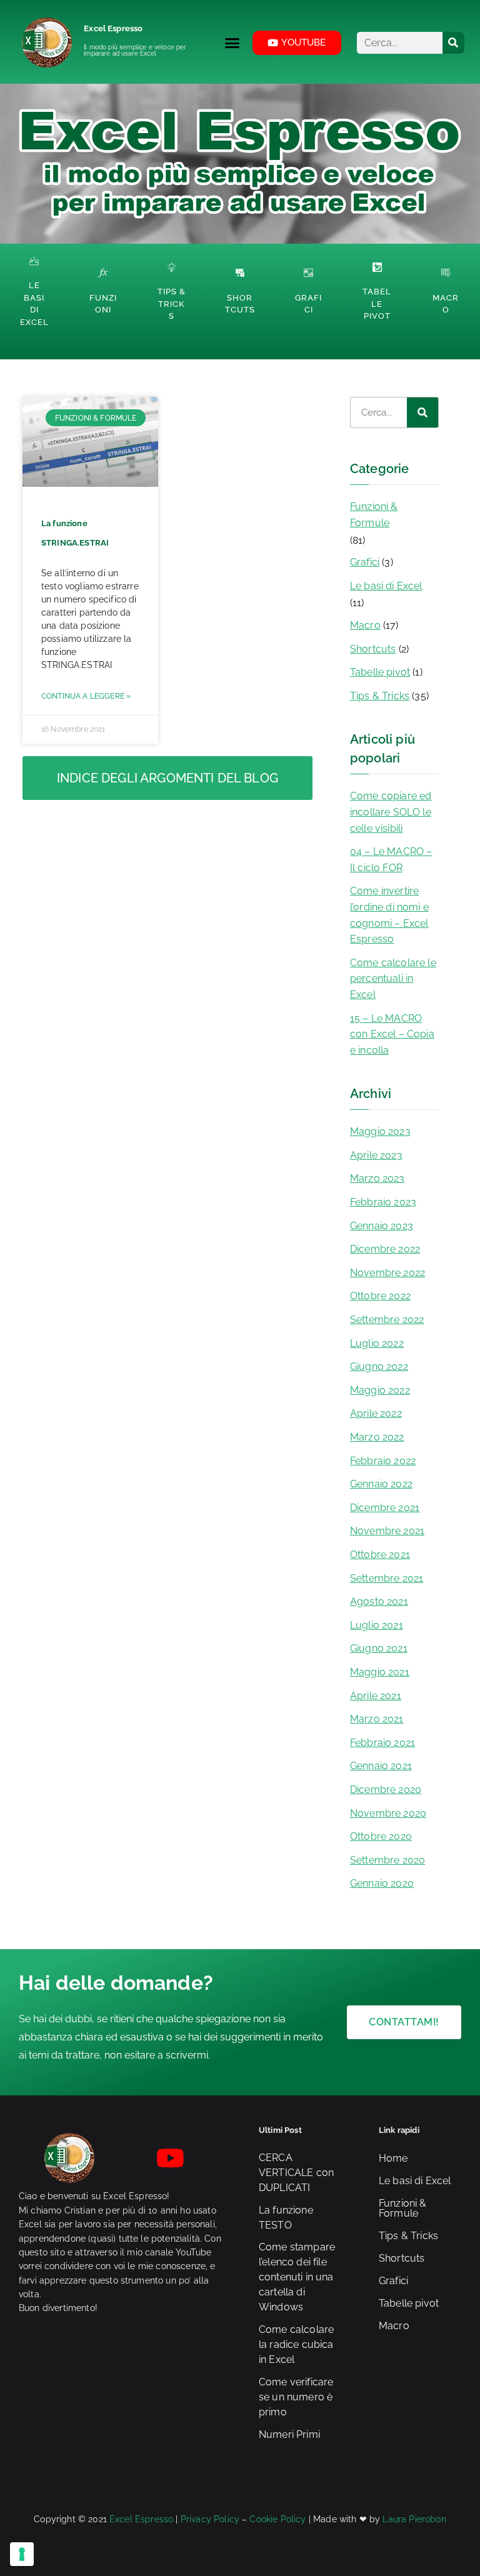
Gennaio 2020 (382, 1883)
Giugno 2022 (379, 1366)
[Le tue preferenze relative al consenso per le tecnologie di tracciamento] (22, 2554)
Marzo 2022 (377, 1437)
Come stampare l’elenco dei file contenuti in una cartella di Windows (297, 2277)
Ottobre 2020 (381, 1836)
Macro (365, 625)
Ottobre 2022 (380, 1296)
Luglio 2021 (377, 1625)
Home (393, 2158)
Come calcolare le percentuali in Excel (393, 979)
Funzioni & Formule (374, 515)
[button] (232, 42)
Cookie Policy (277, 2519)
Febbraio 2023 (383, 1202)
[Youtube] (171, 2158)
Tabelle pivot (380, 672)
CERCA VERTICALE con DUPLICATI (296, 2173)
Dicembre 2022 (385, 1249)
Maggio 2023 (380, 1131)
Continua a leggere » (86, 696)
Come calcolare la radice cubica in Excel (296, 2344)
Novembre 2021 (387, 1531)
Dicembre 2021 (385, 1508)
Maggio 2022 (380, 1390)
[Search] (453, 43)
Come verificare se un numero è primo (296, 2397)
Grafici (365, 562)
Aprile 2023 (376, 1155)
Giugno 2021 (379, 1648)
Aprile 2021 (376, 1696)
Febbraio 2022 (383, 1461)
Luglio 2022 (377, 1343)
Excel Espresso (113, 28)
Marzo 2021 (377, 1719)
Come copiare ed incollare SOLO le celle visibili (391, 812)
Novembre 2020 (388, 1813)
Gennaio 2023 (382, 1226)
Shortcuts (373, 649)
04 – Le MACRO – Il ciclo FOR (391, 860)
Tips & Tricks (172, 304)
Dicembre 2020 (386, 1790)
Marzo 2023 (377, 1178)
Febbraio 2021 (382, 1743)
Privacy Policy (210, 2519)
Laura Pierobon (414, 2519)
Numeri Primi (289, 2434)
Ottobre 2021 (380, 1555)
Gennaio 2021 (381, 1766)
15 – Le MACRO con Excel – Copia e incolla (392, 1034)
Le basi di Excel (386, 586)
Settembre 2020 (387, 1860)
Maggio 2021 (380, 1672)
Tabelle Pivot (377, 304)
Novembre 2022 (387, 1273)
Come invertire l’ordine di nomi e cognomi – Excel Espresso (389, 915)
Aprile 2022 (376, 1413)
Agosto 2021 (379, 1601)
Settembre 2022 (387, 1320)
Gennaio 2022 (381, 1484)
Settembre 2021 (387, 1578)
